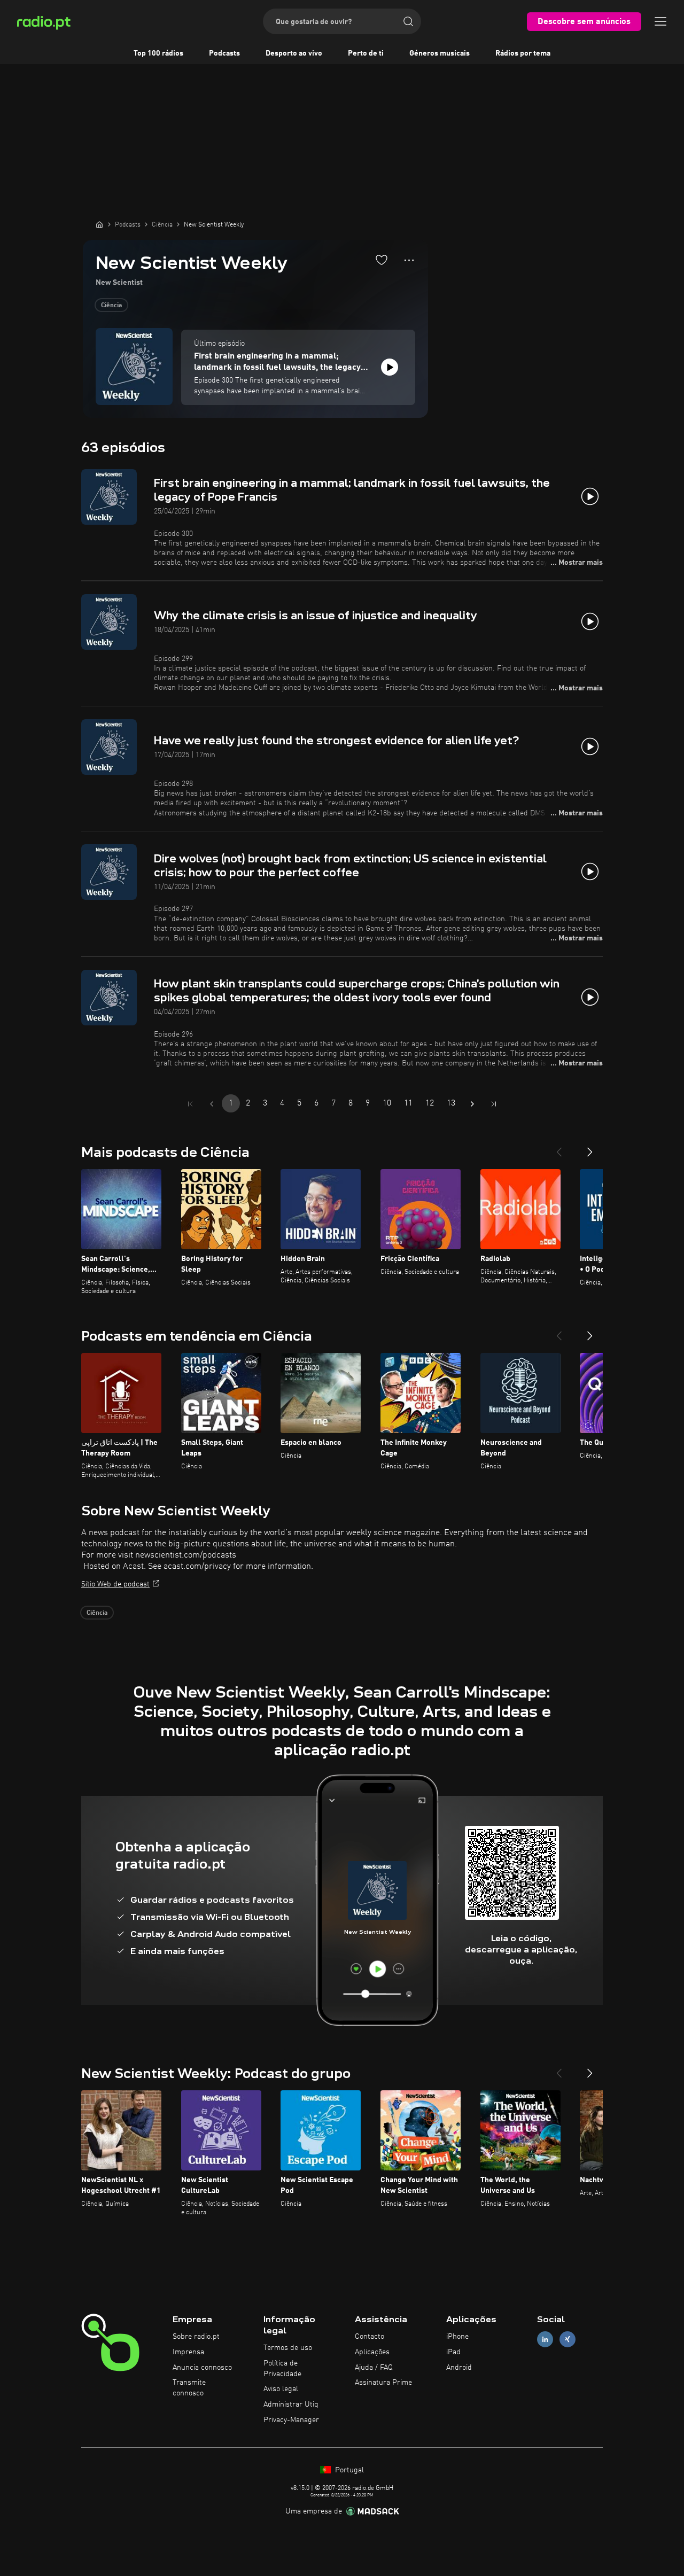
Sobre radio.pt (196, 2337)
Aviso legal (281, 2389)
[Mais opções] (409, 260)
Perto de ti (366, 53)
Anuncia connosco (202, 2368)
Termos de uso (288, 2348)
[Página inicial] (99, 224)
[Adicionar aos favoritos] (382, 260)
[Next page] (472, 1104)
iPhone (457, 2337)
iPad (453, 2352)
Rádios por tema (523, 53)
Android (459, 2368)
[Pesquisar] (408, 21)
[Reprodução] (390, 367)
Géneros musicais (440, 53)
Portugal (348, 2470)
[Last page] (494, 1104)
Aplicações (372, 2352)
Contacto (370, 2337)
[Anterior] (559, 1148)
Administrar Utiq (291, 2404)
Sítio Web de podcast (115, 1584)
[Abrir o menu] (660, 21)
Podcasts (224, 53)
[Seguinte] (590, 1148)
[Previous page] (212, 1104)
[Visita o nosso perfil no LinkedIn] (545, 2340)
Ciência (111, 306)
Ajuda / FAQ (374, 2368)
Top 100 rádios (158, 53)
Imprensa (188, 2352)
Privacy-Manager (291, 2420)
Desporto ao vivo (294, 53)
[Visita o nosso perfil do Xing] (568, 2340)
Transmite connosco (189, 2388)
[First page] (190, 1104)
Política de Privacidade (282, 2369)
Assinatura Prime (383, 2383)
